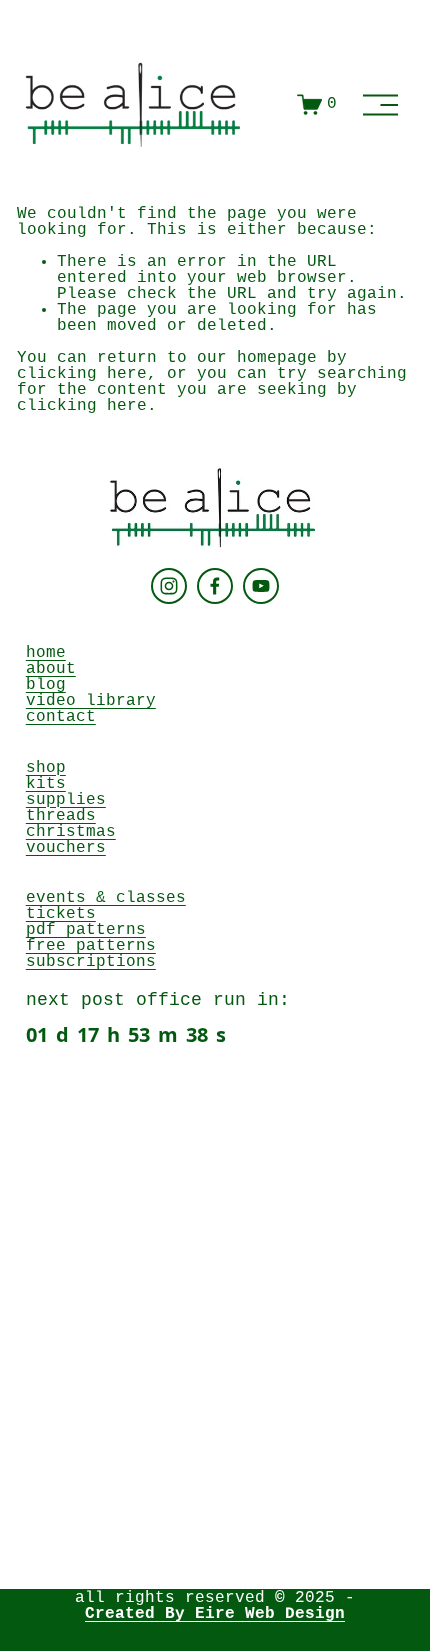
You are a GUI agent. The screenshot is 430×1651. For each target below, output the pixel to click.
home (46, 653)
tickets (61, 914)
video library (91, 701)
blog (46, 685)
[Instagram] (169, 586)
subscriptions (91, 962)
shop (46, 768)
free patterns (91, 946)
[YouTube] (261, 586)
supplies (66, 800)
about (51, 669)
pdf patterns (86, 930)
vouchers (66, 848)
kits (46, 784)
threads (61, 816)
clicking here (82, 374)
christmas (71, 832)
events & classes (106, 898)
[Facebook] (215, 586)
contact (61, 717)
